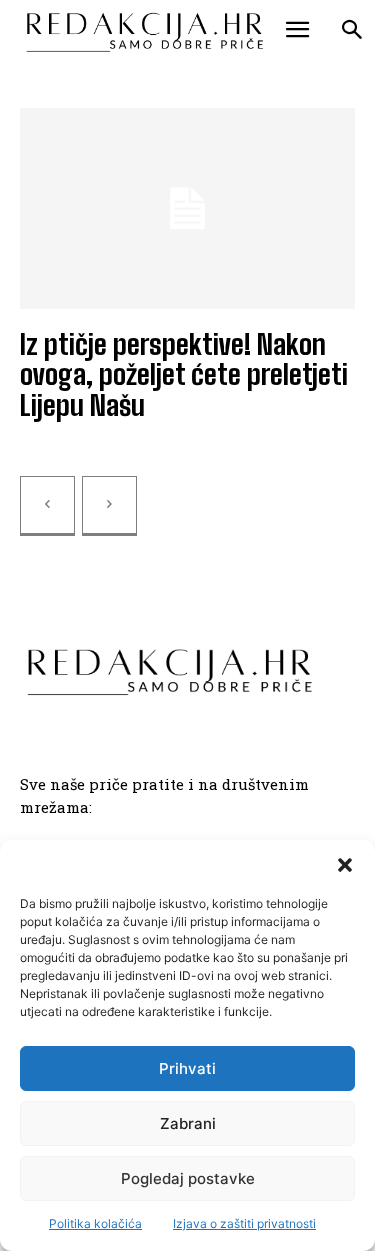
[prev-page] (47, 506)
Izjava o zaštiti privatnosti (244, 1223)
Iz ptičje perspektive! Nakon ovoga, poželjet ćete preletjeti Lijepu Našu (184, 375)
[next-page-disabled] (109, 506)
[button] (345, 865)
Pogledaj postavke (188, 1178)
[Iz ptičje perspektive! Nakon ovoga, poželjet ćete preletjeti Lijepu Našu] (187, 208)
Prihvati (187, 1068)
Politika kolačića (95, 1223)
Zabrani (188, 1123)
